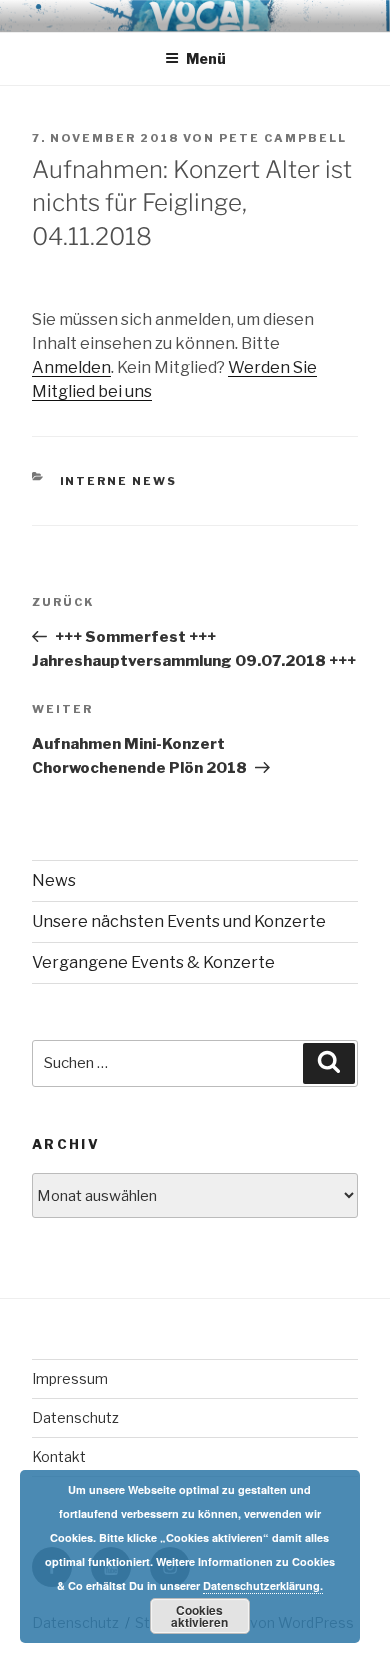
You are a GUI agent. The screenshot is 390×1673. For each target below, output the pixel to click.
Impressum (70, 1378)
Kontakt (59, 1456)
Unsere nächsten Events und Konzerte (179, 921)
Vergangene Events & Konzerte (153, 962)
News (54, 880)
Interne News (119, 481)
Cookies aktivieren (199, 1616)
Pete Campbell (283, 138)
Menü (206, 58)
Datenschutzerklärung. (263, 1585)
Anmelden (71, 367)
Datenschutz (75, 1417)
